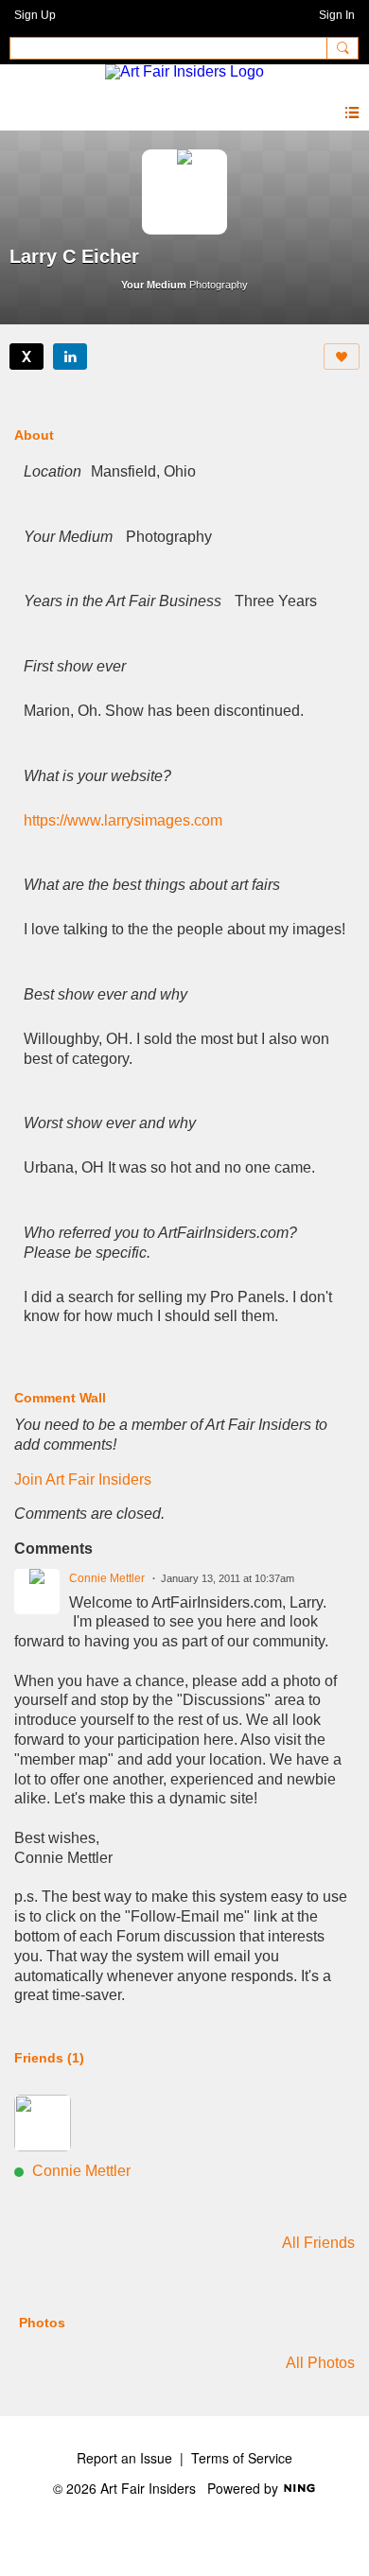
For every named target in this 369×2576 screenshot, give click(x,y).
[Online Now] (43, 2123)
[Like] (342, 357)
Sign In (337, 15)
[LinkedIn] (70, 357)
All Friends (318, 2243)
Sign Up (35, 15)
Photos (42, 2323)
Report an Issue (124, 2458)
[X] (26, 357)
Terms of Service (242, 2458)
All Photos (320, 2363)
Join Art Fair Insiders (83, 1479)
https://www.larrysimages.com (123, 820)
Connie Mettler (107, 1578)
